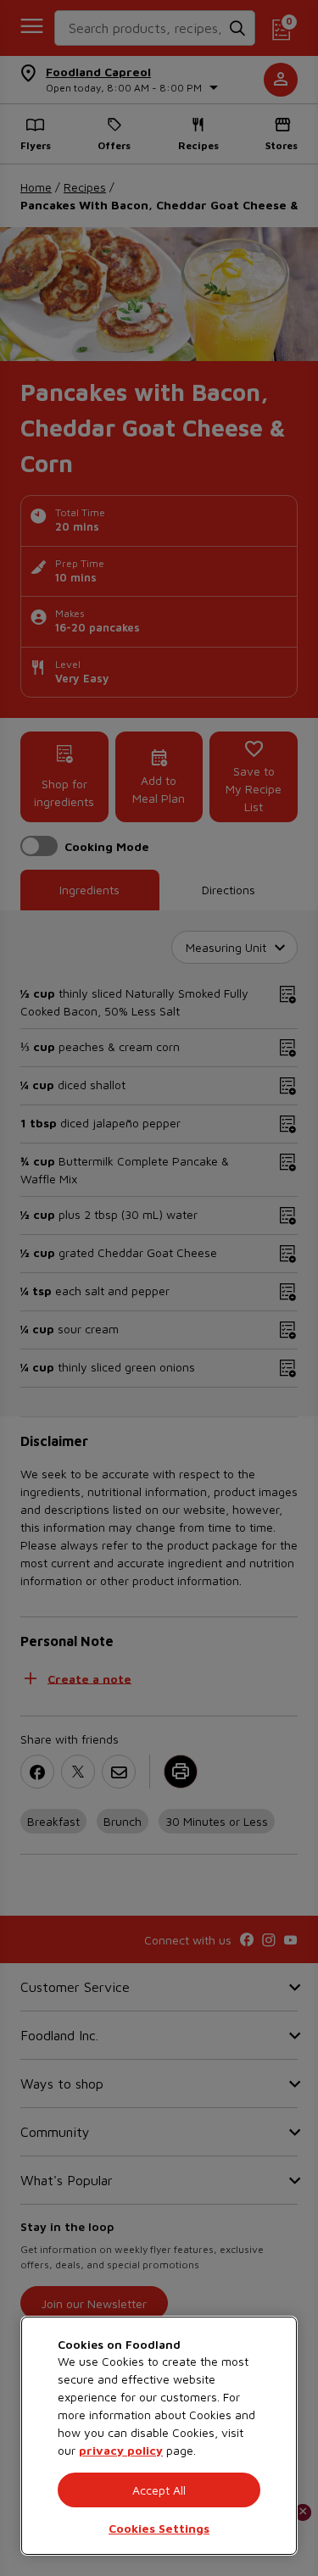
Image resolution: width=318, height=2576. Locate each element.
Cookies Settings (159, 2528)
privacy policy (121, 2450)
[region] (159, 2436)
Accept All (159, 2490)
